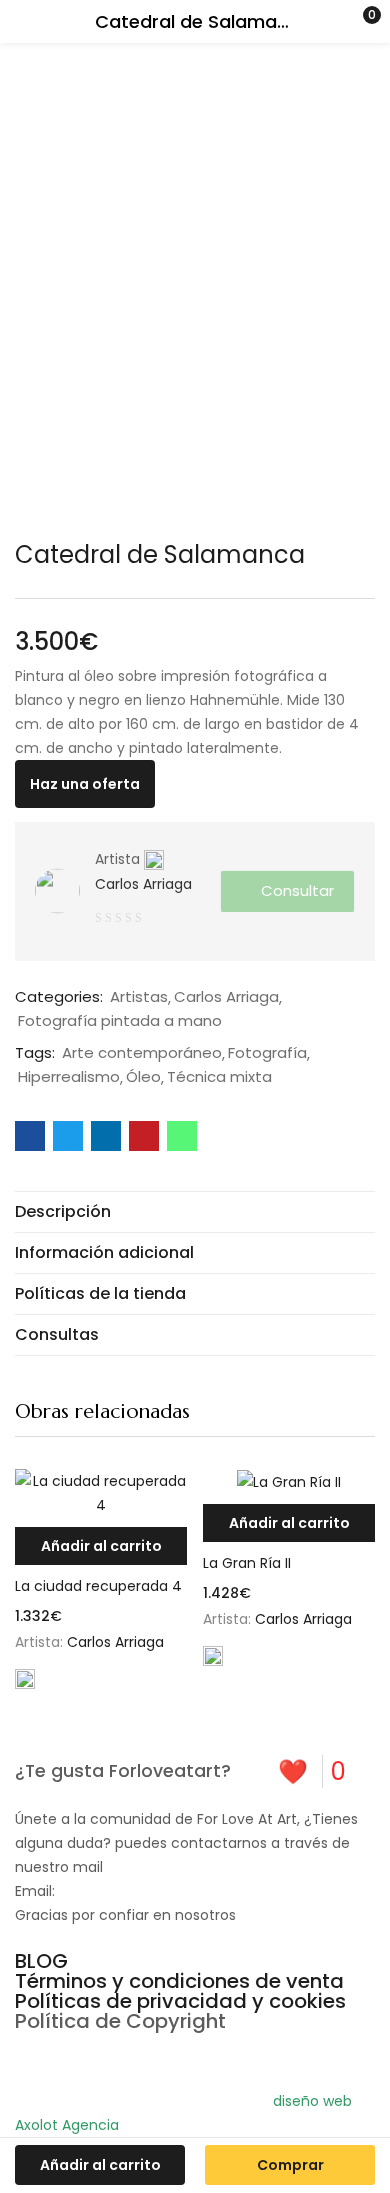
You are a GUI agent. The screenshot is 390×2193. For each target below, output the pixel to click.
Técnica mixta (219, 1077)
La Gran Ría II (247, 1563)
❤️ (312, 1771)
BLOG (41, 1961)
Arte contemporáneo (142, 1053)
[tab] (195, 1211)
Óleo (143, 1077)
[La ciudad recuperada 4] (101, 1493)
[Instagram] (94, 2057)
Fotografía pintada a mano (120, 1021)
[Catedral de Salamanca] (30, 1136)
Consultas (57, 1334)
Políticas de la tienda (100, 1293)
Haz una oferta (85, 784)
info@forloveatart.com (139, 1891)
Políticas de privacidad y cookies (180, 2001)
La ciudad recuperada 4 (98, 1586)
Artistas (139, 997)
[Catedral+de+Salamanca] (68, 1136)
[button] (335, 21)
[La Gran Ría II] (289, 1481)
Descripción (63, 1211)
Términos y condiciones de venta (179, 1981)
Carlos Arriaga (143, 884)
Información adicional (104, 1252)
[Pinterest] (40, 2057)
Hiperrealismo (69, 1077)
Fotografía (267, 1053)
